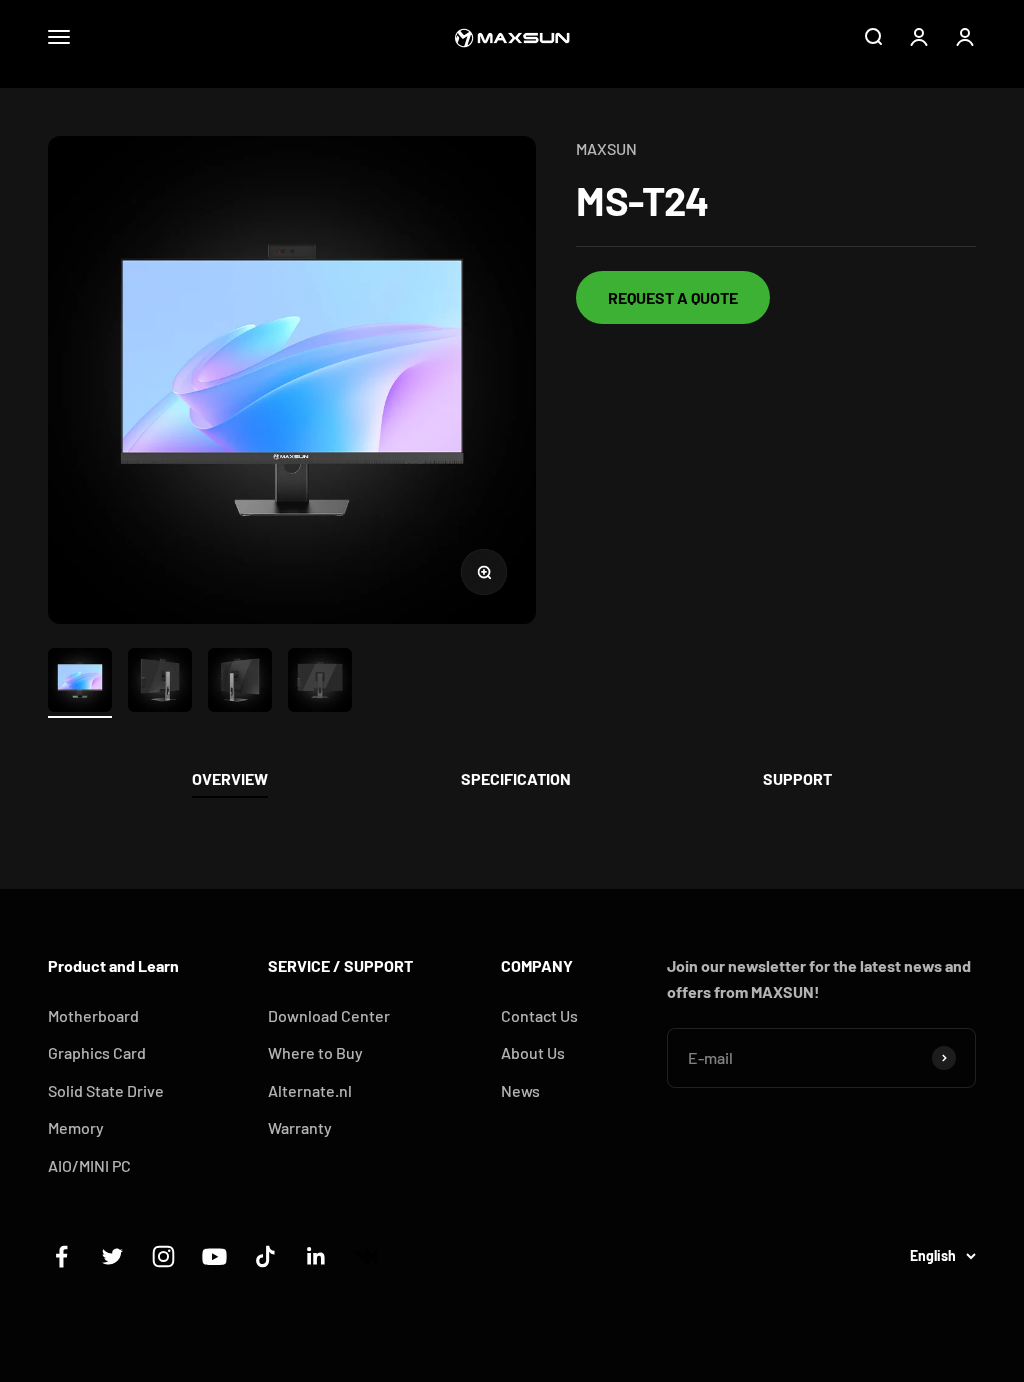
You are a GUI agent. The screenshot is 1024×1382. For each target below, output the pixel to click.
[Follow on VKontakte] (367, 1256)
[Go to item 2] (160, 683)
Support (797, 778)
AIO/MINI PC (89, 1165)
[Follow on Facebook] (61, 1256)
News (520, 1090)
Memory (76, 1127)
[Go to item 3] (240, 683)
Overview (230, 778)
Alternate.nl (310, 1090)
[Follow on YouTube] (214, 1256)
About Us (533, 1052)
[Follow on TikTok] (265, 1256)
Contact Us (539, 1015)
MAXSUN (606, 148)
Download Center (329, 1015)
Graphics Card (97, 1052)
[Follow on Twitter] (112, 1256)
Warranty (300, 1127)
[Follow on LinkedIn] (316, 1256)
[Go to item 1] (80, 683)
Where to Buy (315, 1052)
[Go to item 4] (320, 683)
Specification (516, 778)
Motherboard (93, 1015)
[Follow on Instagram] (163, 1256)
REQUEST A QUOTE (673, 297)
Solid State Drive (106, 1090)
